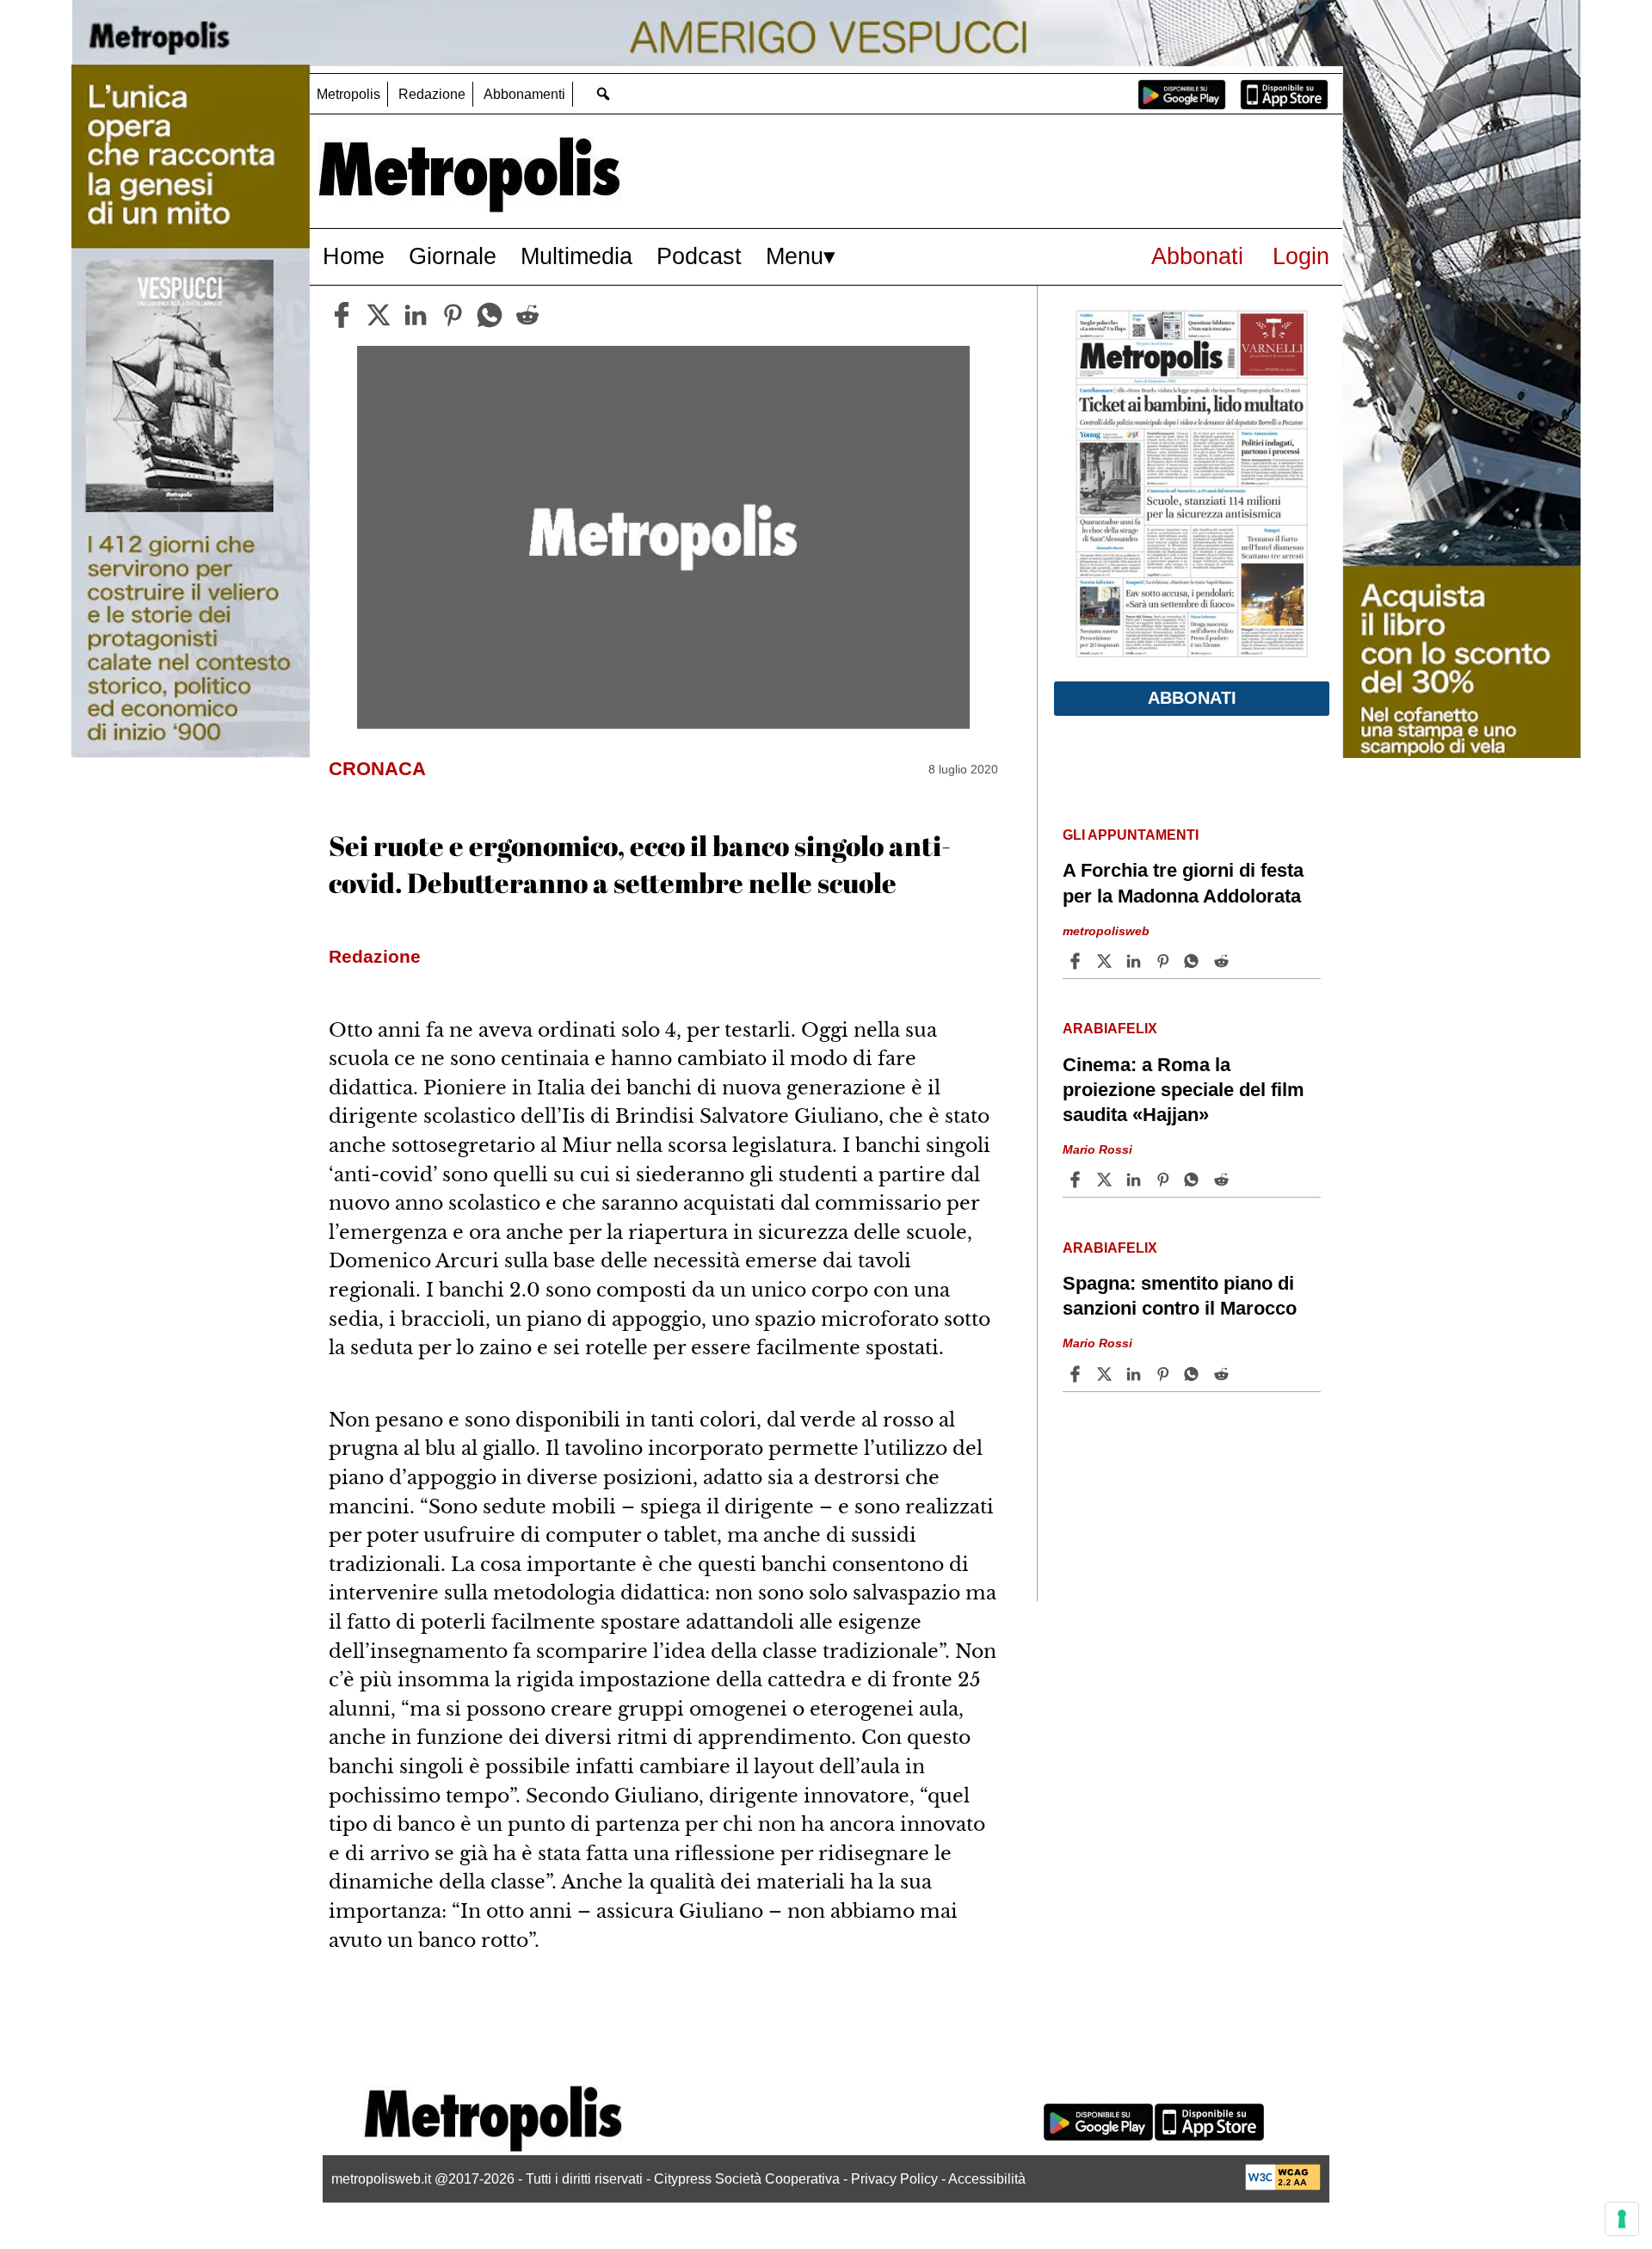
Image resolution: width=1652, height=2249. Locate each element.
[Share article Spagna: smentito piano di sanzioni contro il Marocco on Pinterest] (1165, 1374)
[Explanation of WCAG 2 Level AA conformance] (1283, 2186)
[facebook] (342, 315)
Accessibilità (987, 2179)
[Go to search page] (603, 93)
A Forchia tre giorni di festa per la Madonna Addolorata (1183, 883)
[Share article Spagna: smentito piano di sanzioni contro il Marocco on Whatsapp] (1194, 1374)
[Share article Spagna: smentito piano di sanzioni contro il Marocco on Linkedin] (1136, 1374)
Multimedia (576, 256)
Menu (795, 256)
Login (1301, 256)
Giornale (453, 256)
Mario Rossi (1097, 1149)
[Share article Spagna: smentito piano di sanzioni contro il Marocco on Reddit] (1224, 1374)
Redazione (432, 94)
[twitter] (379, 315)
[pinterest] (453, 315)
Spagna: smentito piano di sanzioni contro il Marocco (1180, 1296)
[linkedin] (416, 315)
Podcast (699, 256)
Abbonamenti (524, 94)
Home (354, 256)
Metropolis (348, 94)
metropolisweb (1106, 930)
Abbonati (1197, 256)
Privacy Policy (894, 2179)
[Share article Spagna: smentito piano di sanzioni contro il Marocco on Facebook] (1077, 1374)
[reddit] (527, 315)
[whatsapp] (490, 315)
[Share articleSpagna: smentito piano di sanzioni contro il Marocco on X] (1106, 1374)
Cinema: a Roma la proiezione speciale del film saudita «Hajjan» (1184, 1090)
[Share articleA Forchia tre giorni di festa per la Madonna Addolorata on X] (1106, 961)
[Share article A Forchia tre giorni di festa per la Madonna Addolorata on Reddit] (1224, 961)
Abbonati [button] (1192, 698)
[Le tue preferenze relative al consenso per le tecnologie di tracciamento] (1622, 2219)
